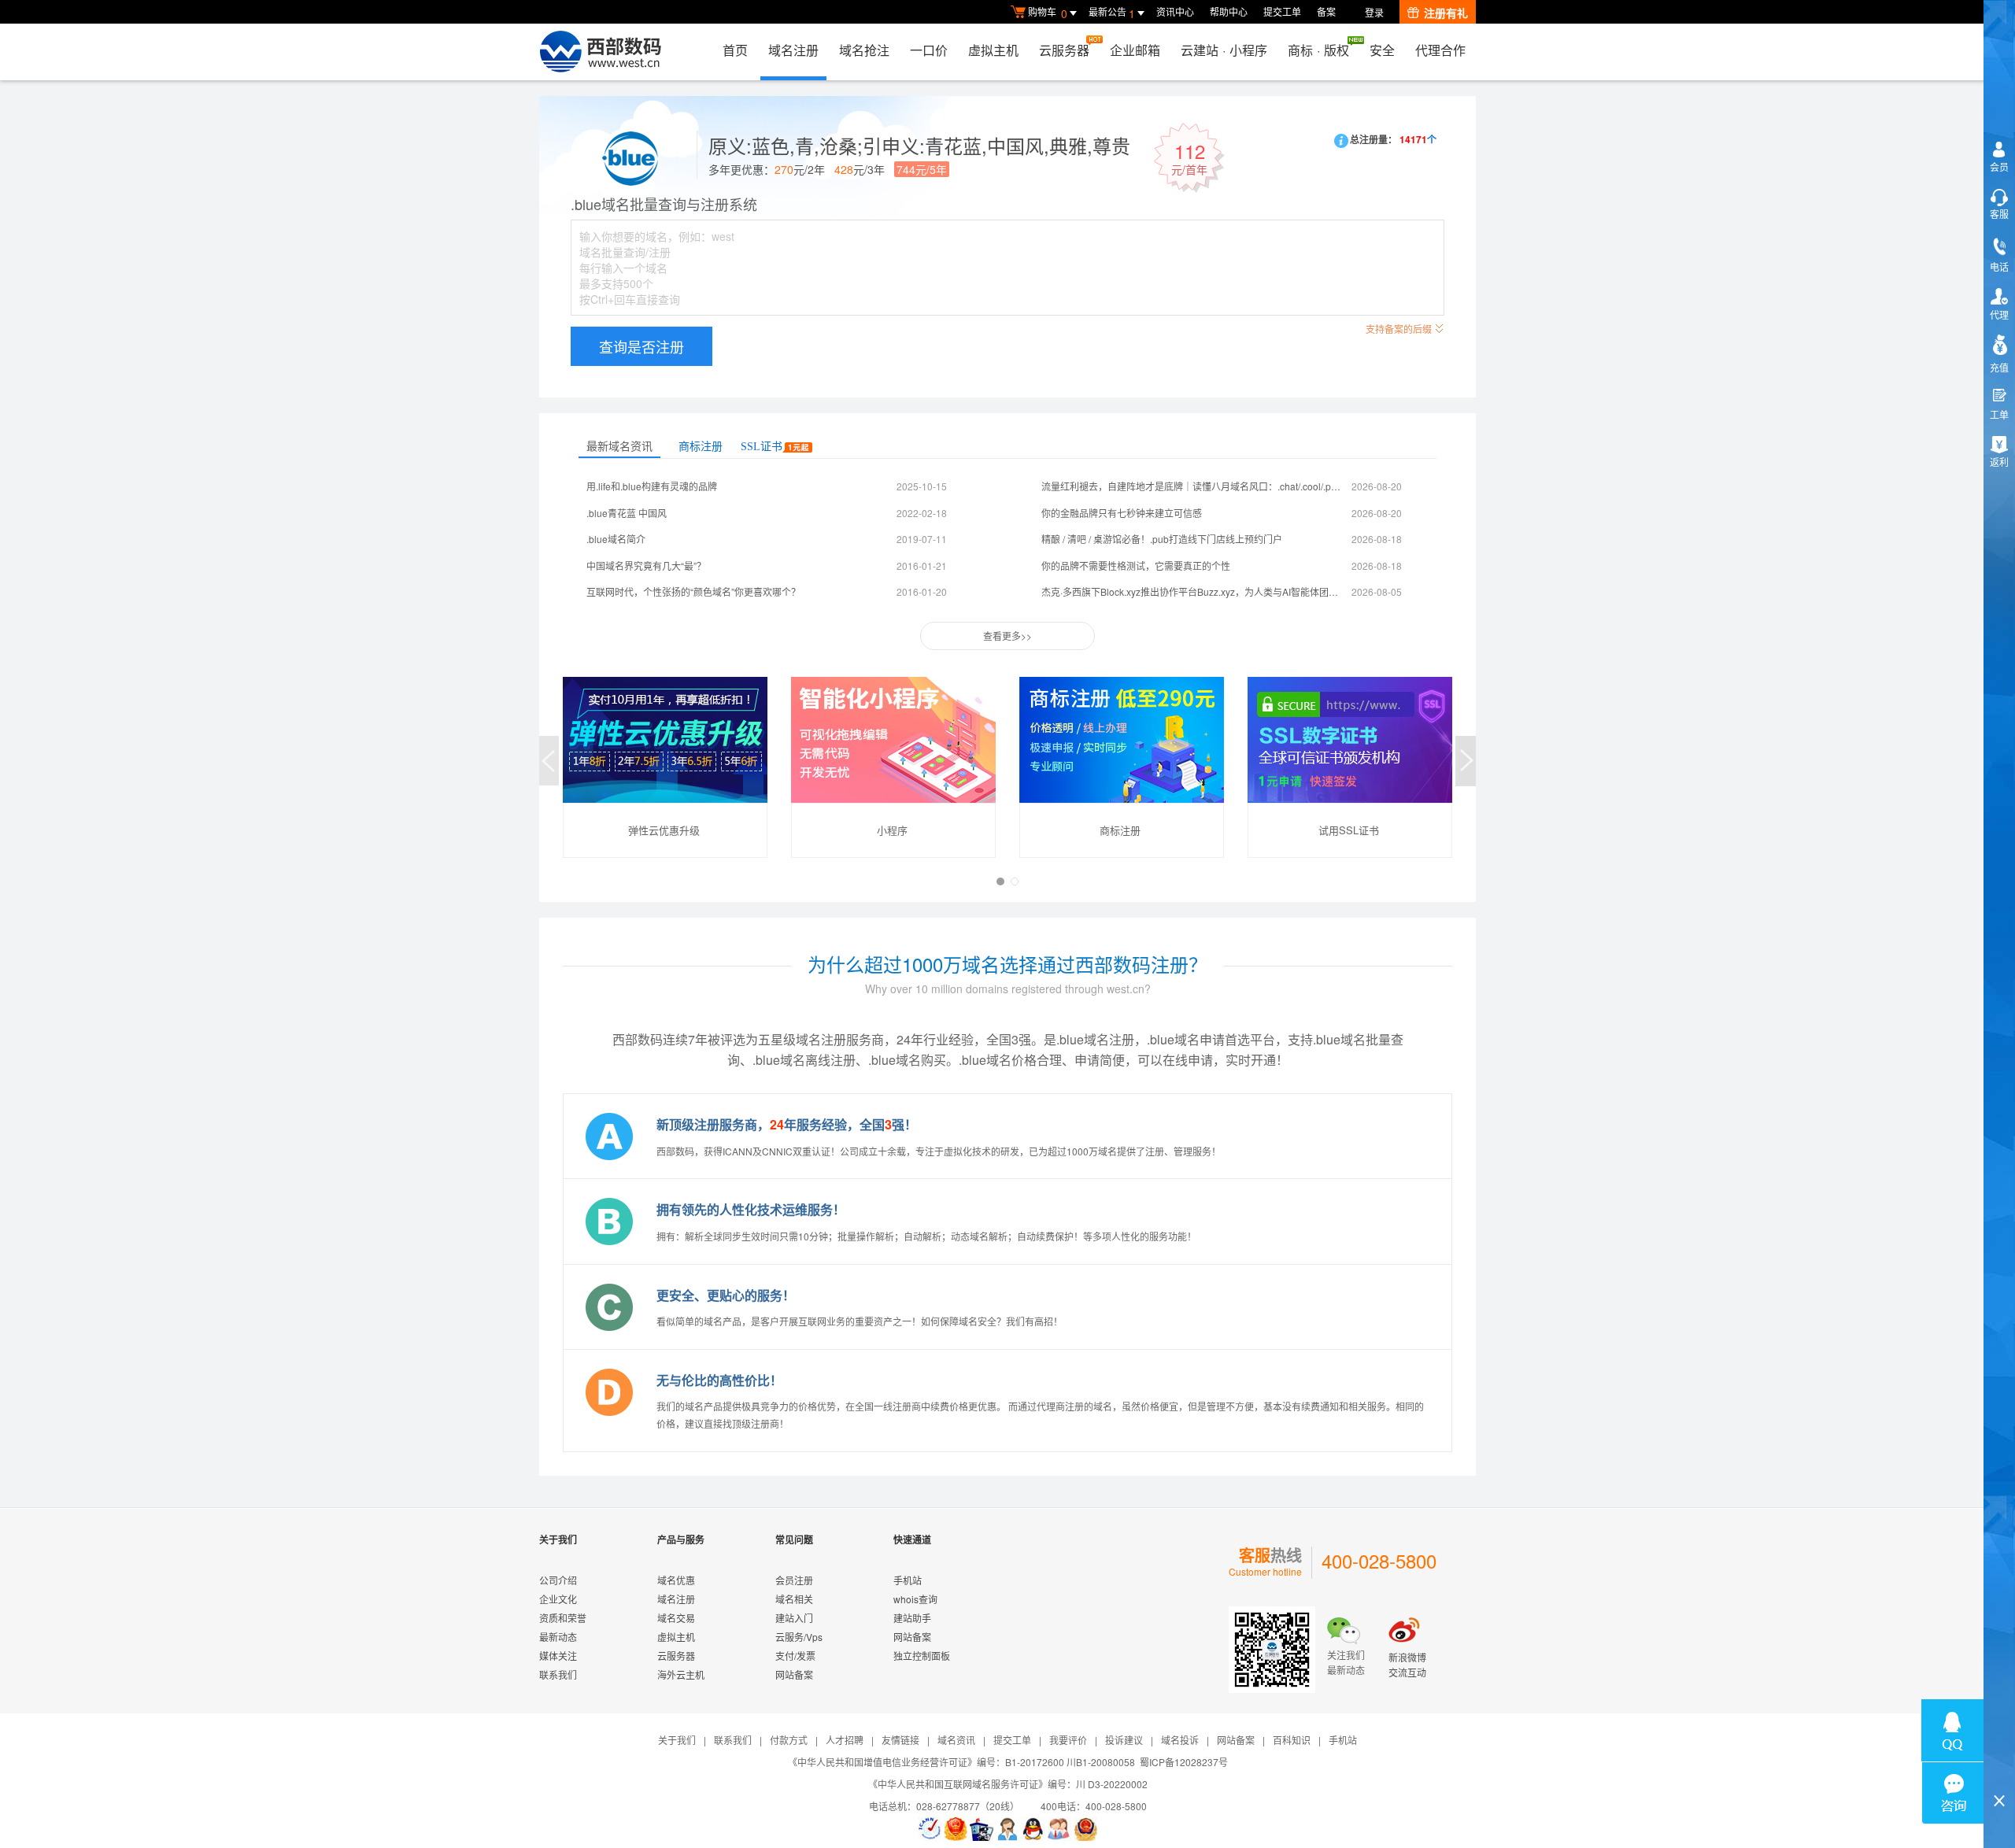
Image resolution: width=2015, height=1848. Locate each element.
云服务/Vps (799, 1637)
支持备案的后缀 (1399, 329)
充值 (1999, 367)
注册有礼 (1446, 13)
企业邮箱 (1135, 50)
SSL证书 (762, 447)
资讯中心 (1175, 11)
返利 (1999, 462)
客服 (1999, 214)
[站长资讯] (982, 1829)
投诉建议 (1124, 1740)
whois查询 (915, 1599)
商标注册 (701, 447)
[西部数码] (600, 52)
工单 (1999, 414)
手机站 (908, 1580)
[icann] (930, 1829)
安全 (1382, 50)
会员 (1999, 166)
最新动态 (558, 1637)
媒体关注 (558, 1656)
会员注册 (794, 1580)
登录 (1374, 12)
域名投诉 (1180, 1740)
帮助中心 (1229, 11)
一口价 (929, 50)
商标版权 (1318, 50)
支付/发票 (795, 1656)
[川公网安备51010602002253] (1085, 1829)
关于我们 (677, 1740)
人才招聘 (845, 1740)
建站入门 (794, 1618)
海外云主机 (681, 1674)
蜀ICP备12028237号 (1184, 1762)
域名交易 (676, 1618)
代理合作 (1440, 50)
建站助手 (912, 1618)
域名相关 (794, 1599)
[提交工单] (1059, 1829)
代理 (1999, 314)
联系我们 (558, 1674)
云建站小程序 (1224, 50)
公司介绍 (558, 1580)
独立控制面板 (922, 1656)
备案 (1326, 11)
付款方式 (789, 1740)
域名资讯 (956, 1740)
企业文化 (558, 1599)
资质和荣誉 (563, 1618)
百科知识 (1292, 1740)
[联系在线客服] (1007, 1829)
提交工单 (1282, 11)
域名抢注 (864, 50)
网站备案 (794, 1674)
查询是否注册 (641, 346)
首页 (735, 50)
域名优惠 (676, 1580)
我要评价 (1068, 1740)
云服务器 (1064, 50)
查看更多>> (1007, 636)
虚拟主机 (993, 50)
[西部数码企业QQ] (1033, 1829)
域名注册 (793, 50)
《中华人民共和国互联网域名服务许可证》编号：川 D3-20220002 (1008, 1784)
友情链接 (900, 1740)
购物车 (1048, 13)
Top (1999, 1774)
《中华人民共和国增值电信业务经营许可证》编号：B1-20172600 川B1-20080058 (961, 1762)
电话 (1999, 266)
